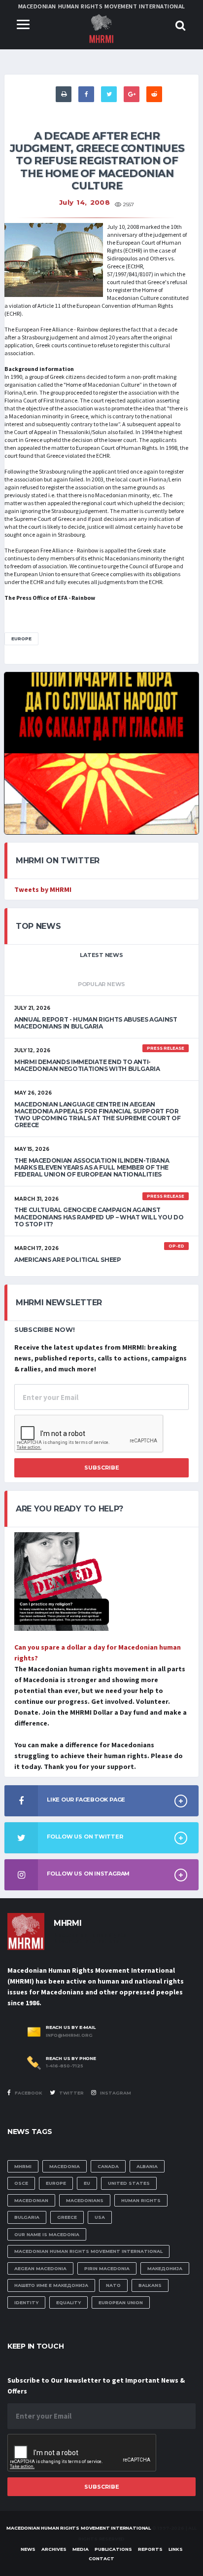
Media (81, 2549)
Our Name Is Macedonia (47, 2234)
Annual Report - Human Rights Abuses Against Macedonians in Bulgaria (96, 1023)
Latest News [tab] (101, 955)
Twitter (71, 2093)
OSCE (21, 2183)
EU (87, 2183)
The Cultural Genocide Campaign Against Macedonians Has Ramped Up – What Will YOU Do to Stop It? (99, 1217)
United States (129, 2183)
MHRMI (23, 2166)
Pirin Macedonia (107, 2268)
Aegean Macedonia (40, 2268)
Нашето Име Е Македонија (51, 2285)
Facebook (28, 2093)
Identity (26, 2302)
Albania (147, 2166)
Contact (101, 2558)
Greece (67, 2217)
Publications (113, 2549)
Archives (54, 2549)
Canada (108, 2166)
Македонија (165, 2268)
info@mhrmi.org (69, 2035)
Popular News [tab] (101, 984)
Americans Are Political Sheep (68, 1260)
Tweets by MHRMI (43, 889)
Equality (68, 2302)
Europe (21, 639)
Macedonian (31, 2200)
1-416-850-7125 (65, 2066)
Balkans (150, 2285)
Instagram (115, 2093)
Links (176, 2549)
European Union (121, 2302)
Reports (150, 2549)
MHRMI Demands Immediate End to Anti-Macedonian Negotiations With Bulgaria (87, 1065)
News (28, 2549)
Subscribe (102, 1468)
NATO (113, 2285)
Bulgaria (27, 2217)
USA (100, 2217)
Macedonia (65, 2166)
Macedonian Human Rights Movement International (88, 2251)
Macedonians (85, 2200)
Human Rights (141, 2200)
